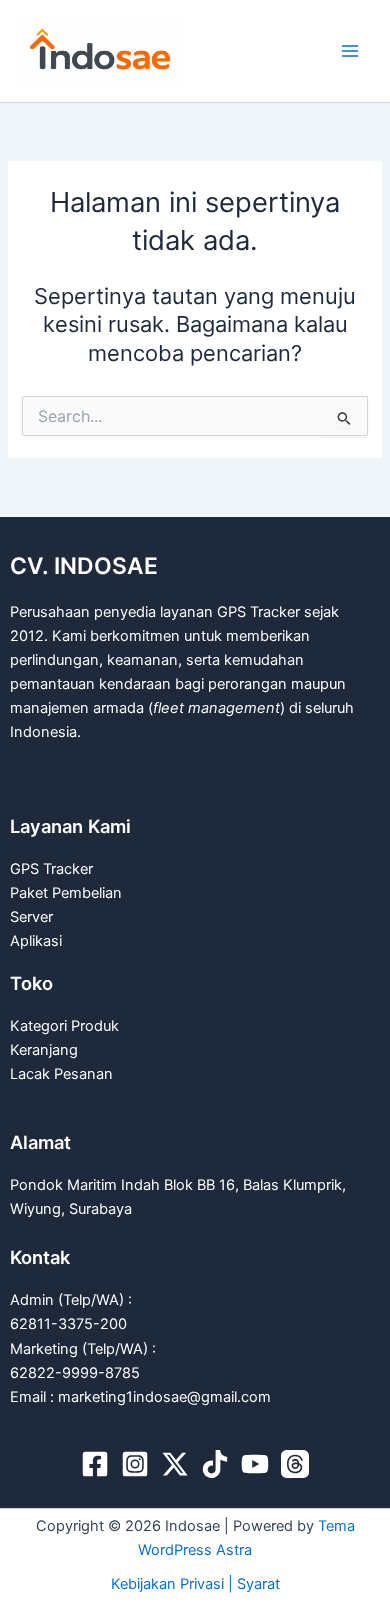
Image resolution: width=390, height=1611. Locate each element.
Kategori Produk (64, 1026)
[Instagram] (135, 1464)
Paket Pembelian (66, 893)
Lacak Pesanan (61, 1074)
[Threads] (295, 1464)
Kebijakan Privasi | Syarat (195, 1584)
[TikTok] (215, 1464)
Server (31, 917)
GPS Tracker (51, 869)
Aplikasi (36, 941)
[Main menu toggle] (350, 51)
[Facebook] (95, 1464)
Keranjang (44, 1050)
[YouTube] (255, 1464)
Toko (31, 983)
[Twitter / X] (175, 1464)
